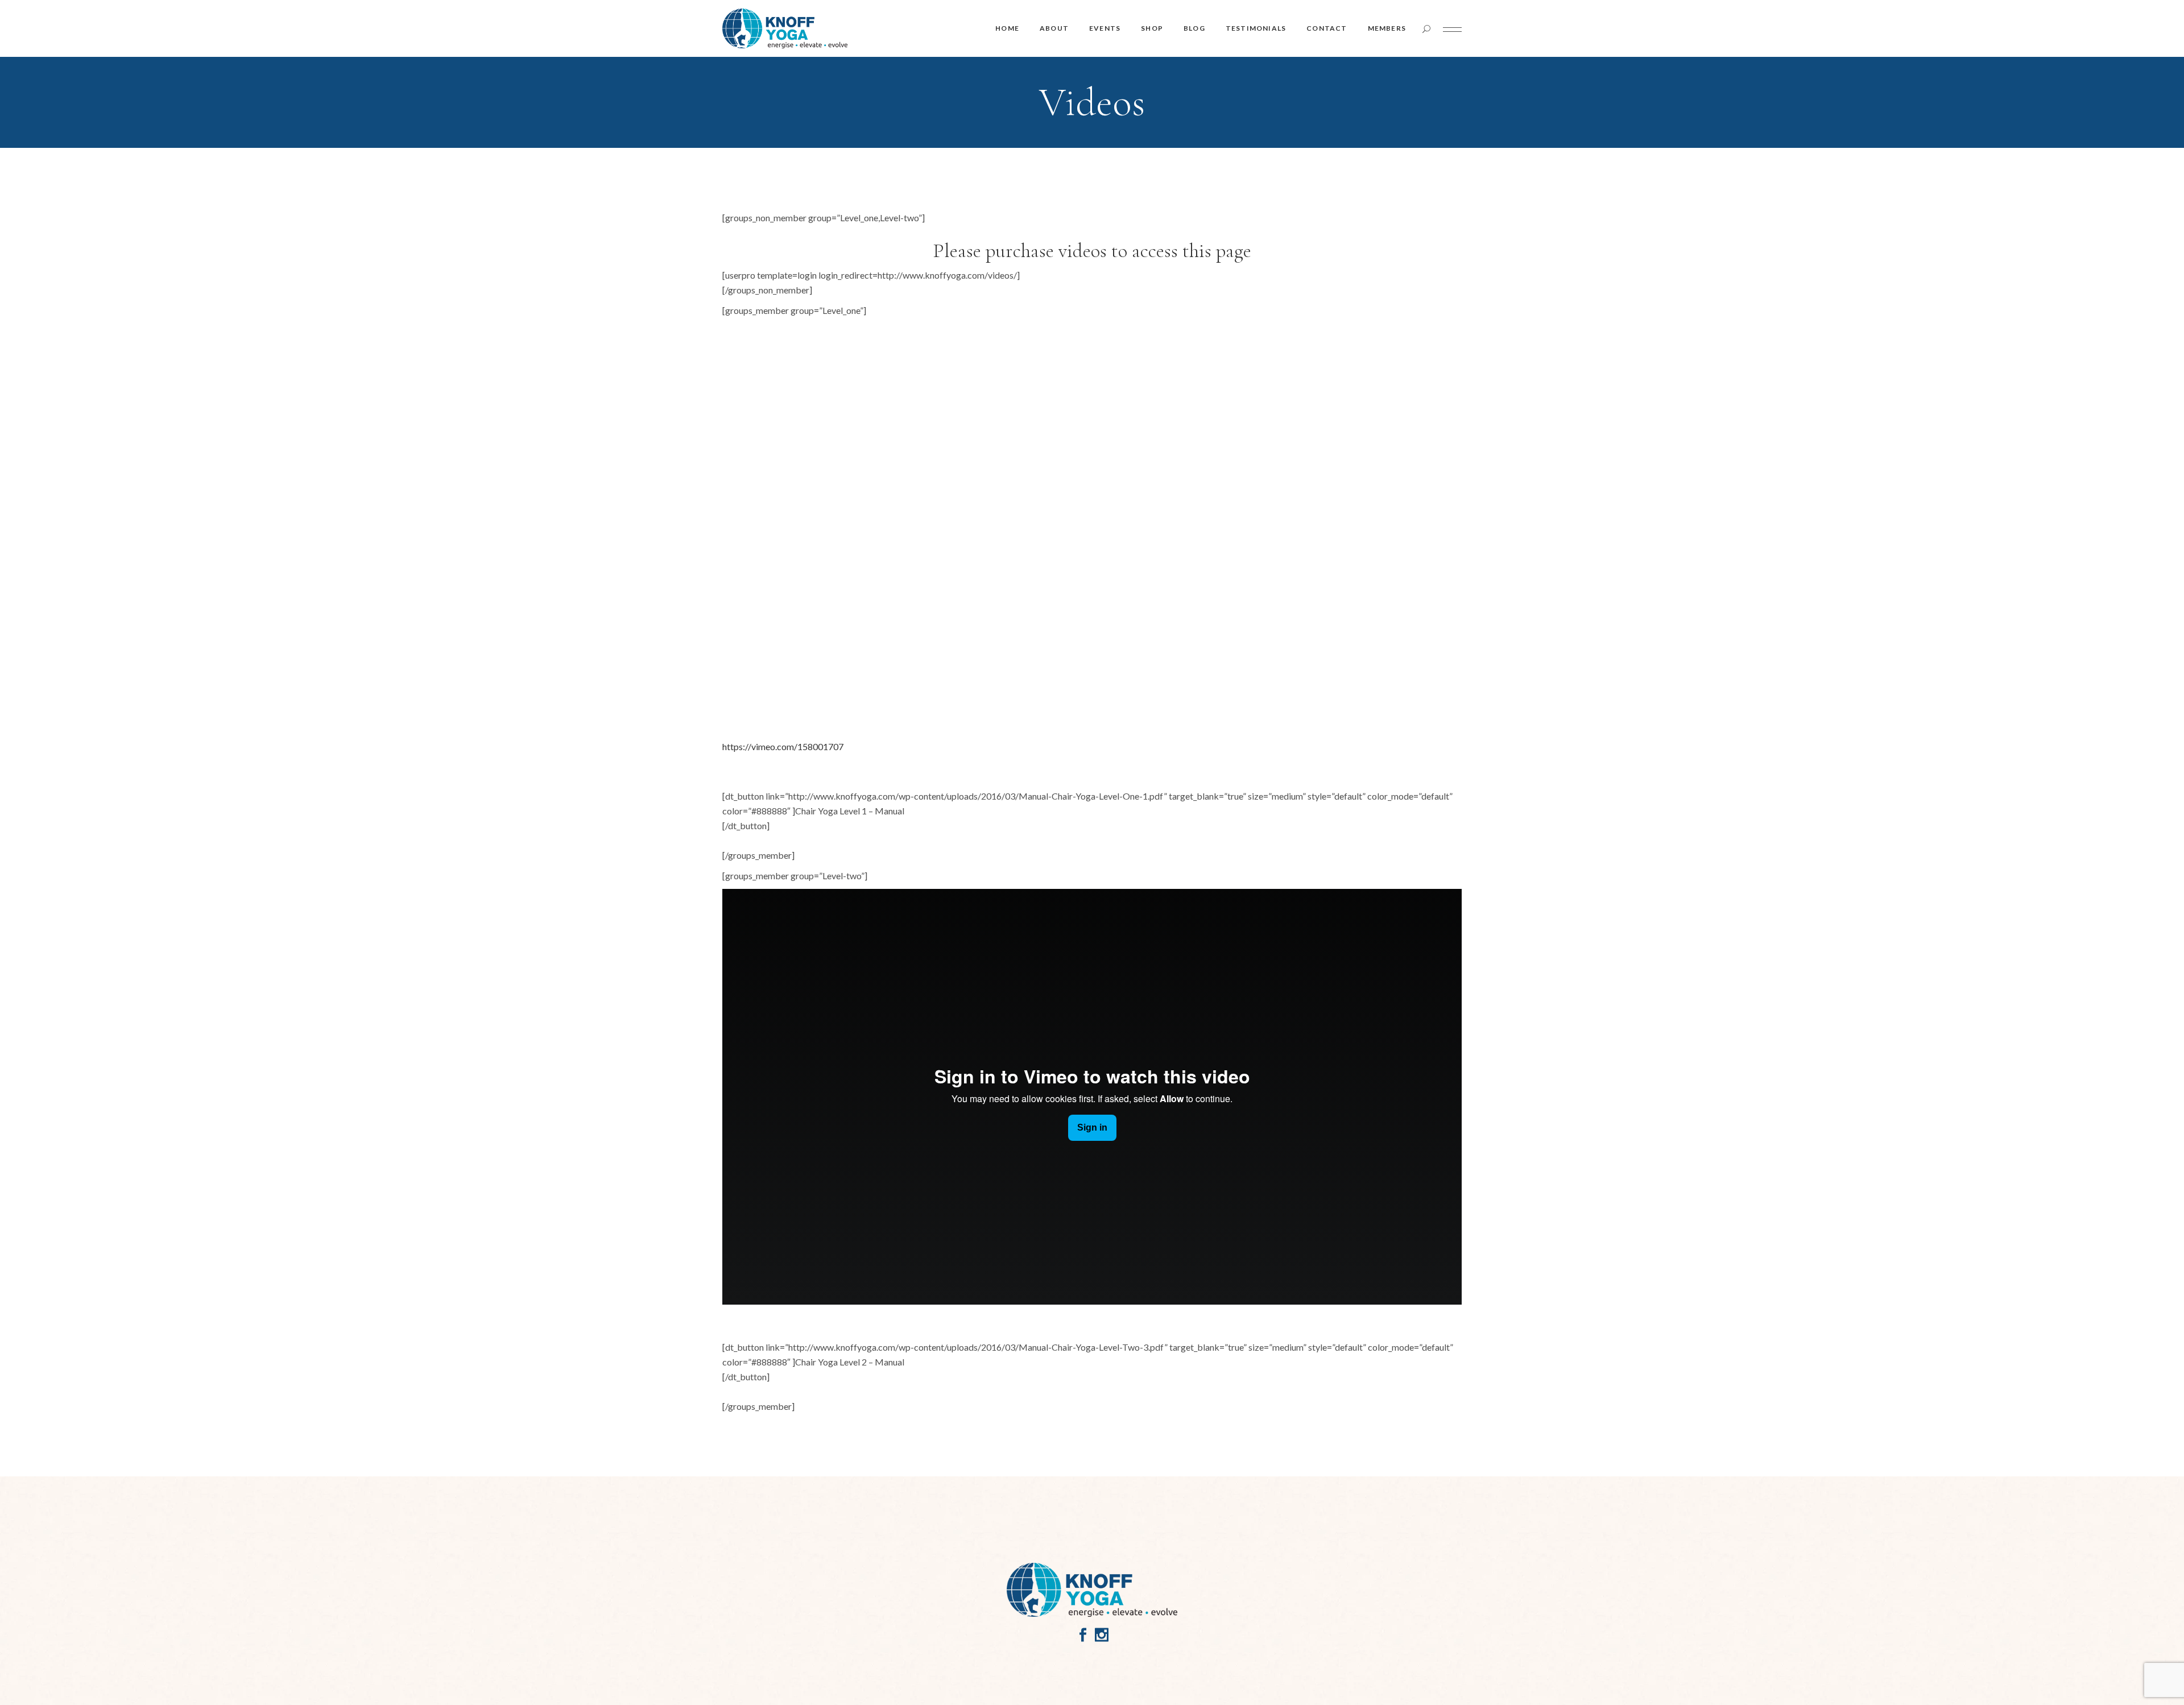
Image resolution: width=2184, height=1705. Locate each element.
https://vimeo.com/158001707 (783, 746)
